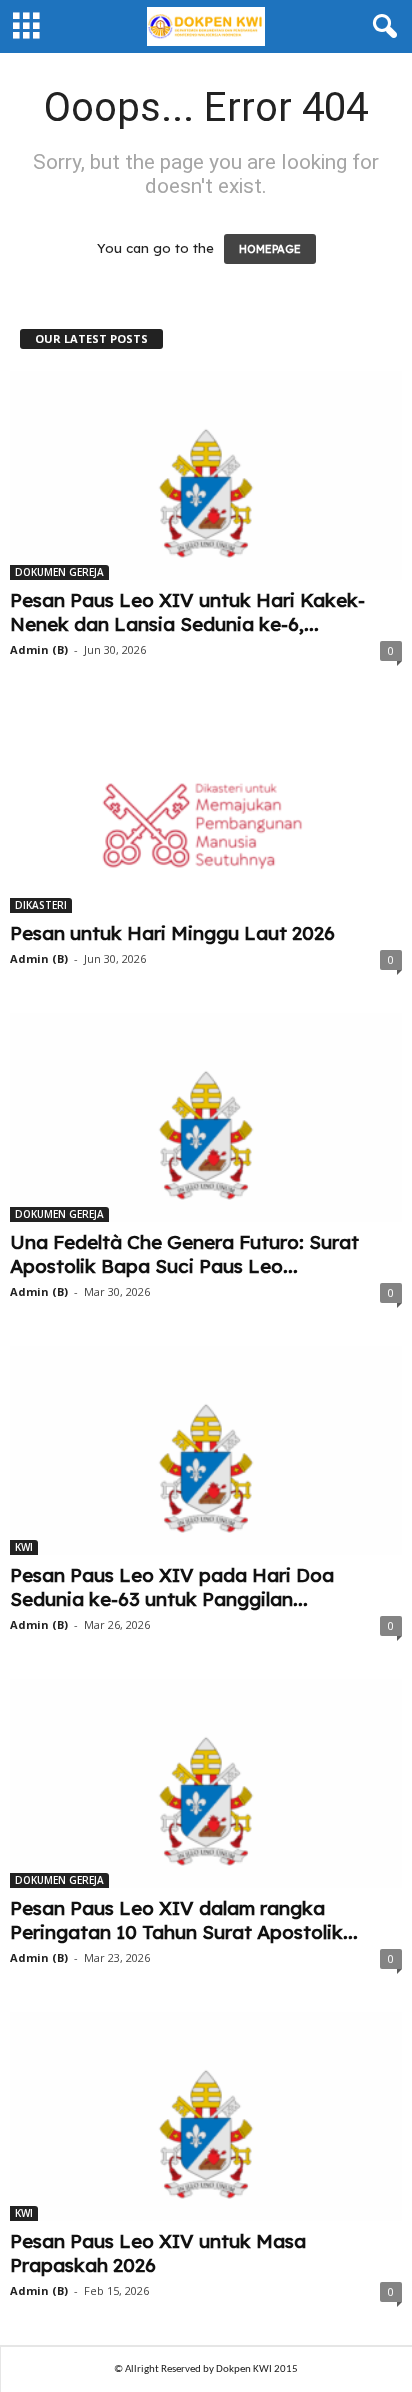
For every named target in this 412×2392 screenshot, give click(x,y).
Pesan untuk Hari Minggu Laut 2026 (172, 933)
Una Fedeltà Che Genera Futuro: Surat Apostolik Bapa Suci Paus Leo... (184, 1254)
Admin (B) (39, 649)
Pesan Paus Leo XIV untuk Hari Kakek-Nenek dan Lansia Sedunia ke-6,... (187, 612)
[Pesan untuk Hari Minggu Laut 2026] (206, 808)
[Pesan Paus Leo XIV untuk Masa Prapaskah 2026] (206, 2116)
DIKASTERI (41, 905)
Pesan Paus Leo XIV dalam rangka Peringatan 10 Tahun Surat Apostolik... (184, 1920)
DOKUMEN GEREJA (59, 572)
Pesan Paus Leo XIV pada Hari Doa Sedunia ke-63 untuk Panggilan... (172, 1587)
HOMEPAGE (270, 249)
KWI (24, 1547)
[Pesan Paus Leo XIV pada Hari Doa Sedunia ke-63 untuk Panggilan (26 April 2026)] (206, 1450)
